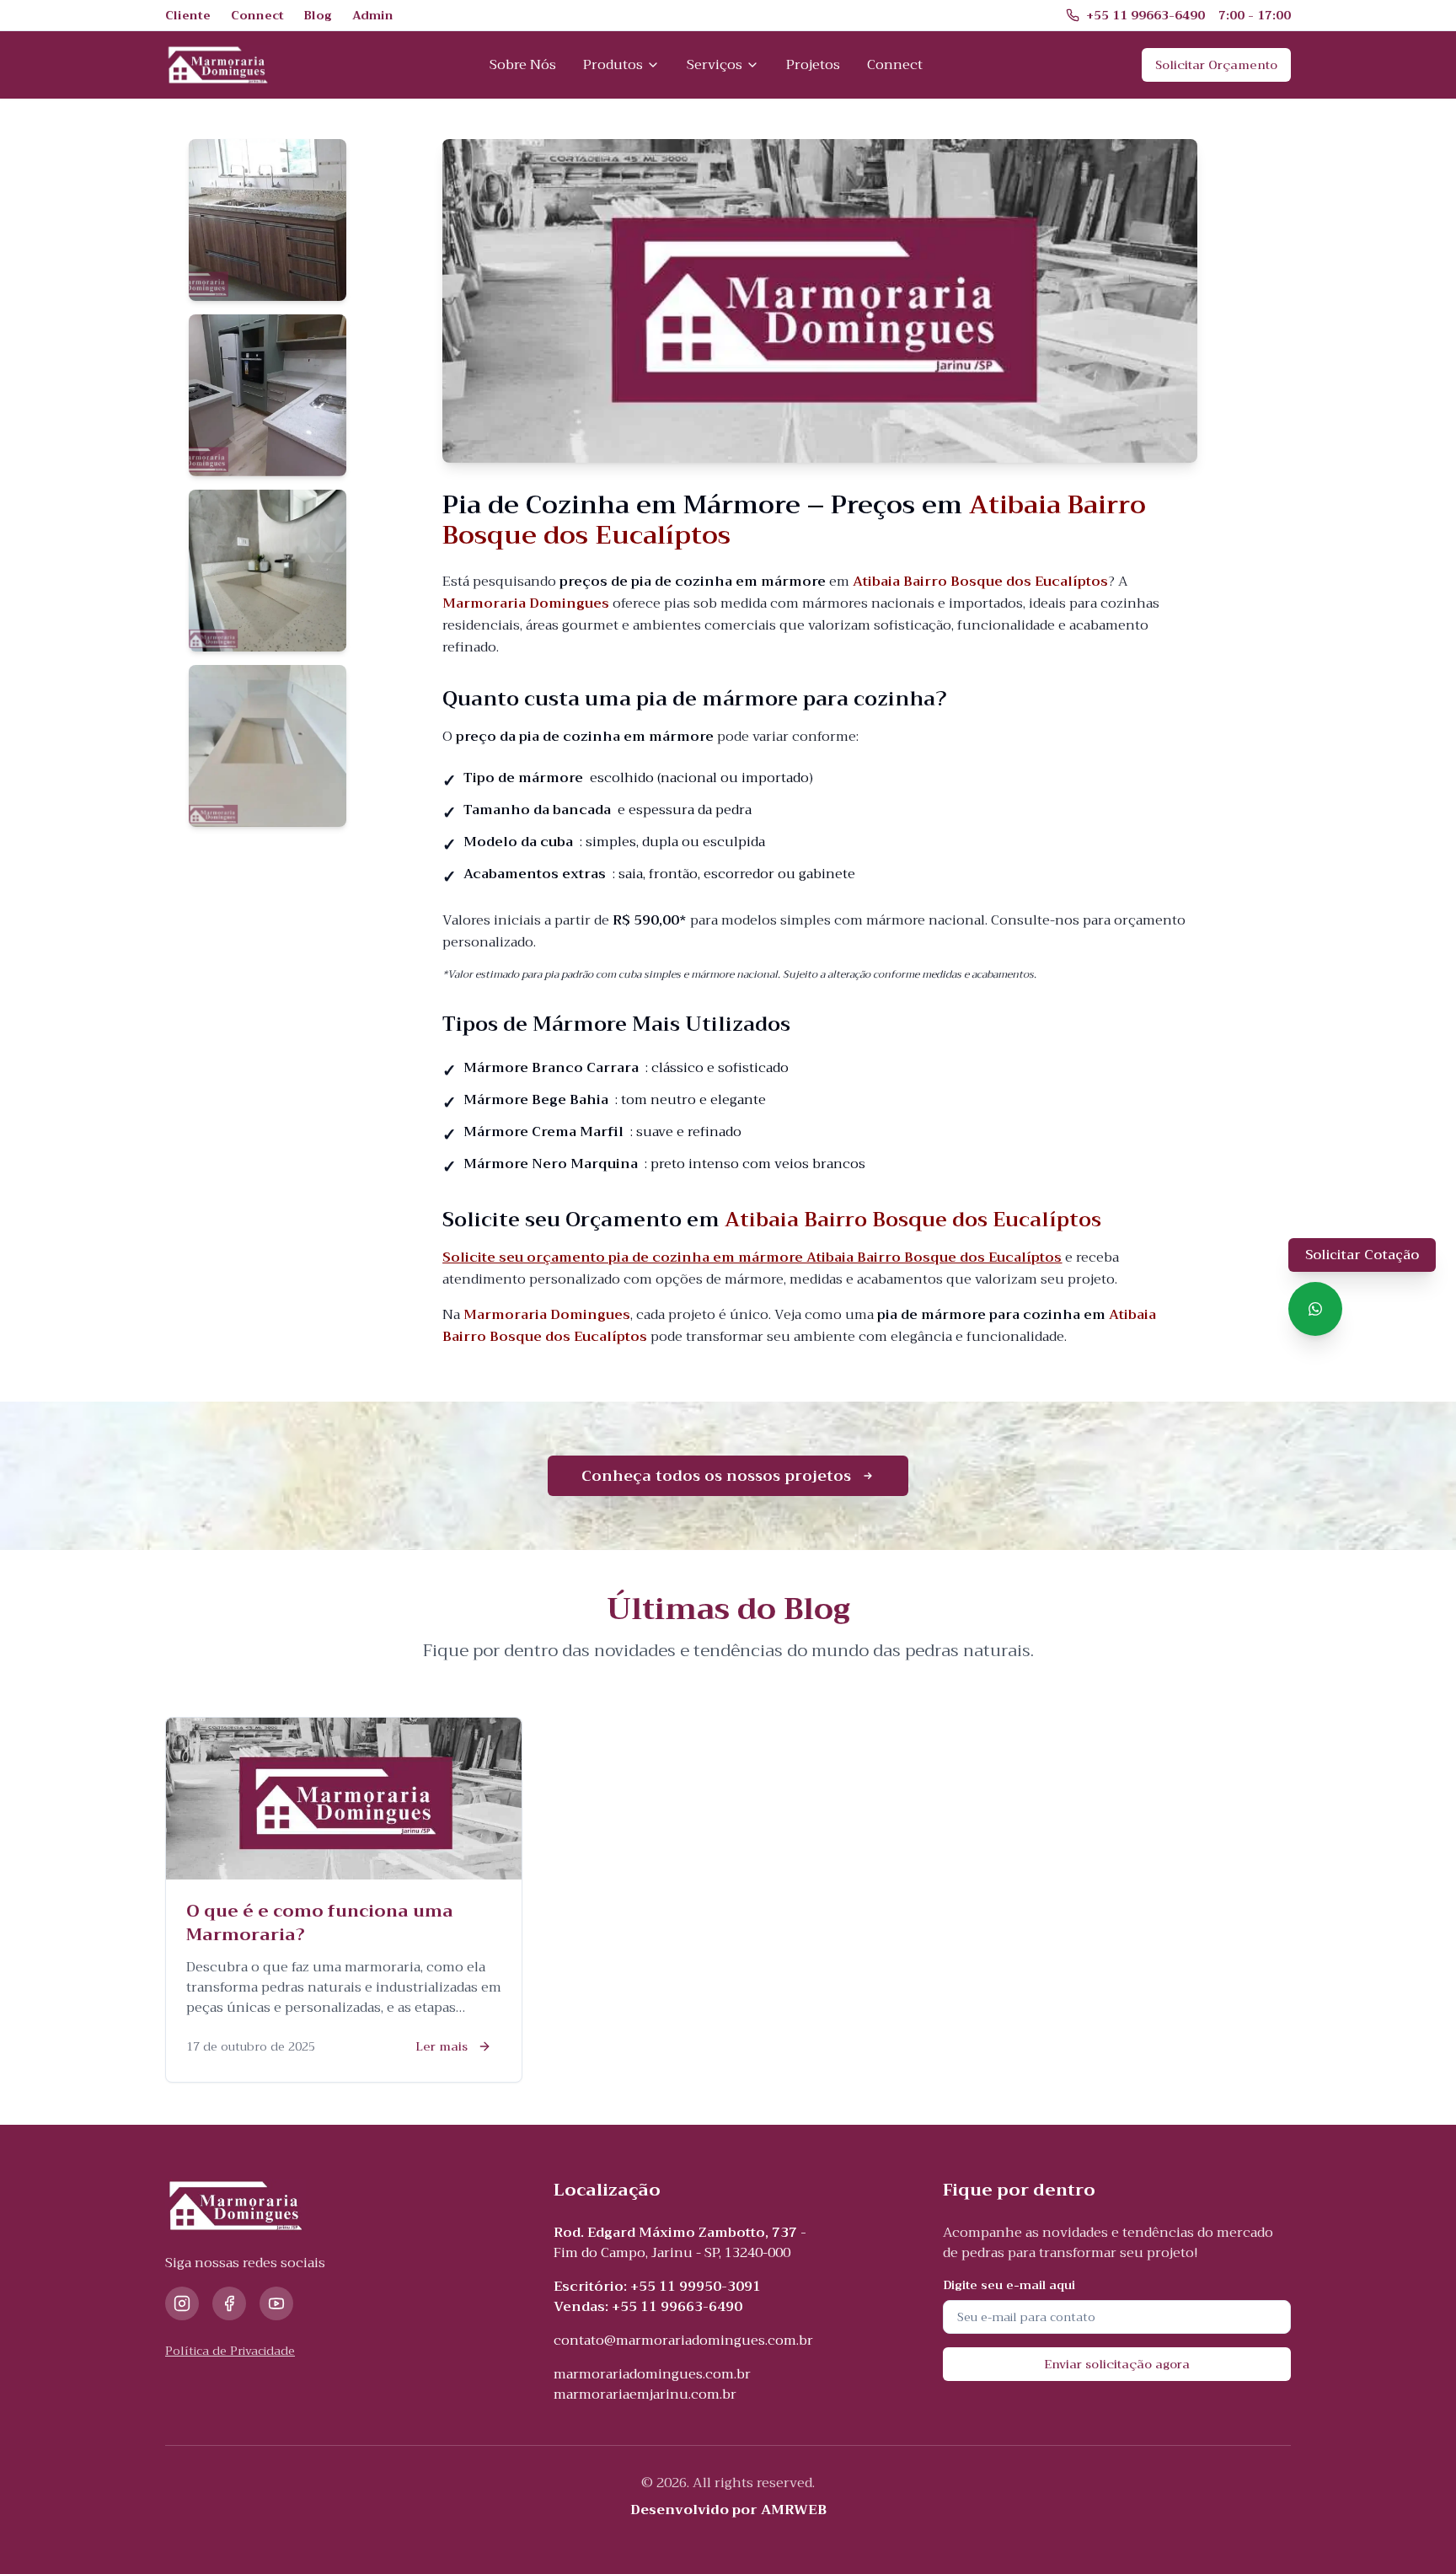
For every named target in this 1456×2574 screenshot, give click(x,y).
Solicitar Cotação (1362, 1255)
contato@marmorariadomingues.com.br (683, 2341)
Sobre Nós (523, 65)
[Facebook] (229, 2303)
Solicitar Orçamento (1216, 65)
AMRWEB (794, 2510)
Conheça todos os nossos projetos (716, 1476)
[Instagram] (182, 2303)
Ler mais (442, 2046)
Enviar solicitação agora (1117, 2364)
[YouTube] (276, 2303)
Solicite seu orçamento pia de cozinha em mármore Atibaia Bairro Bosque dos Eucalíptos (752, 1258)
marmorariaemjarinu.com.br (645, 2394)
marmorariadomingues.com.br (652, 2374)
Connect (895, 65)
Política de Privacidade (230, 2351)
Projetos (813, 65)
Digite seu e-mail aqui (1009, 2285)
